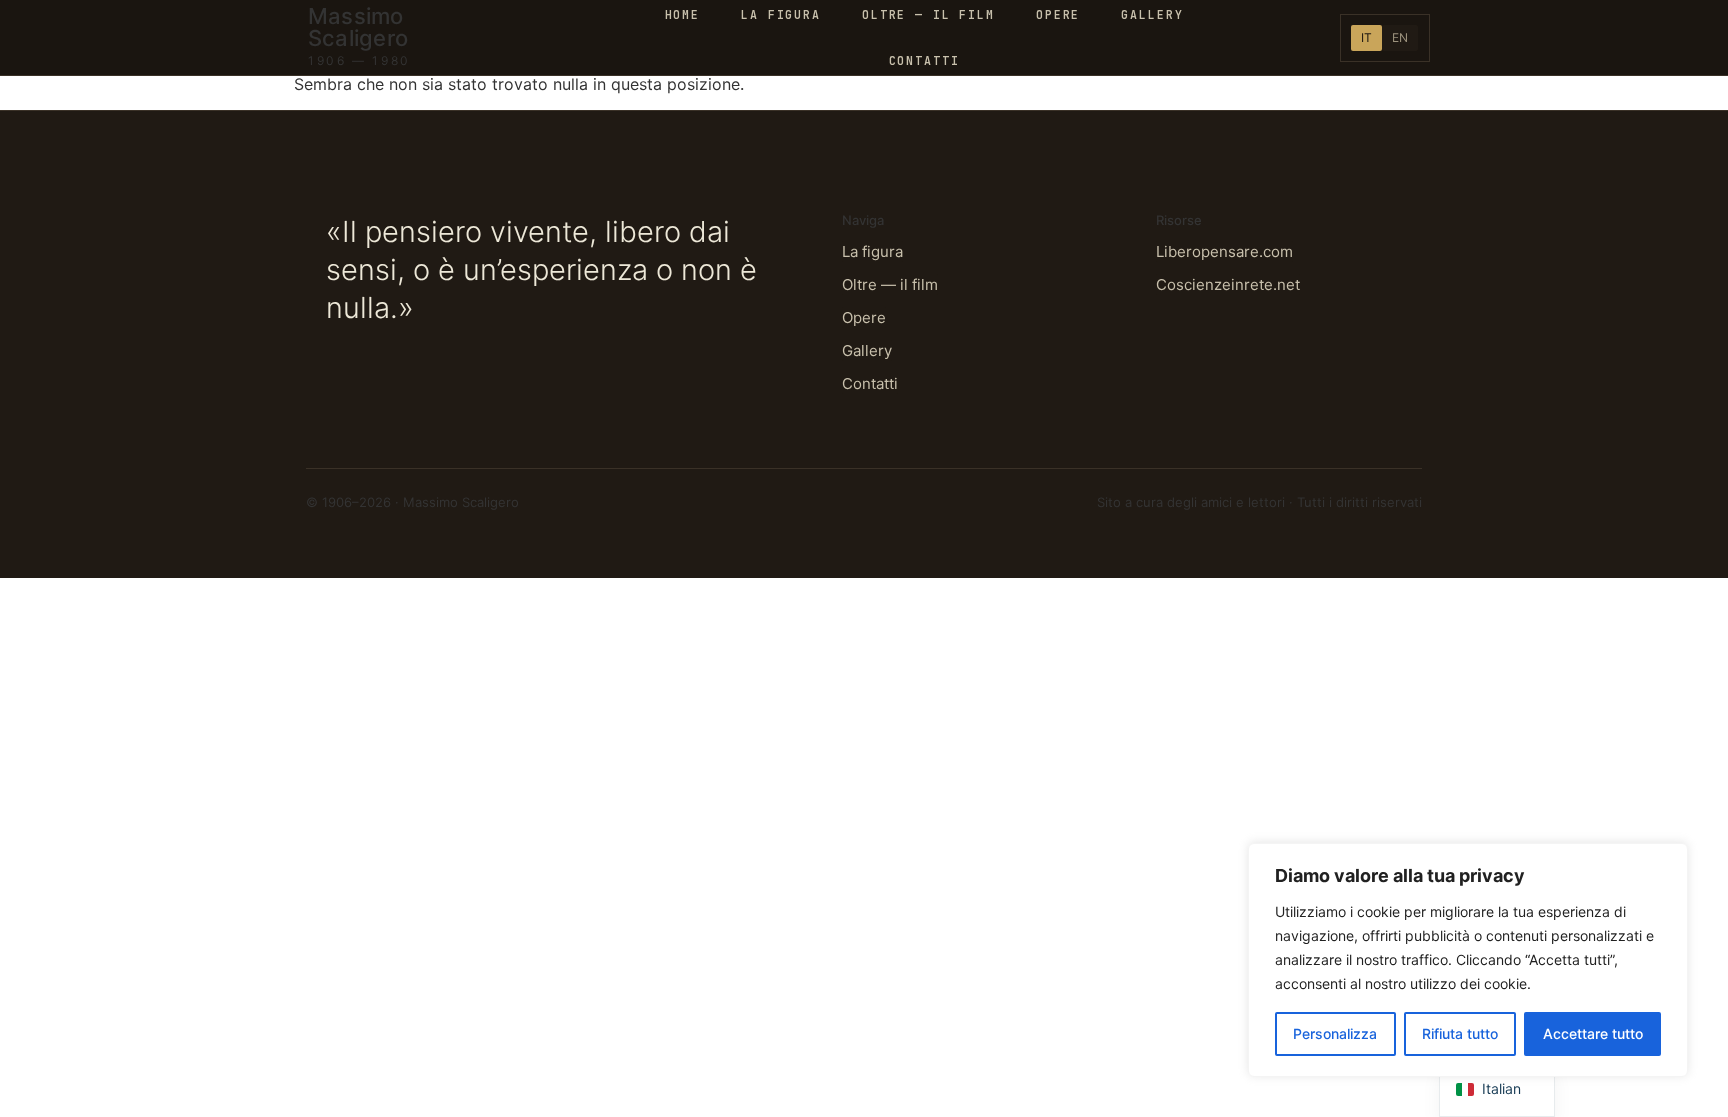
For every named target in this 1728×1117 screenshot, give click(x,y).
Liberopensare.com (1224, 251)
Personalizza (1335, 1033)
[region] (1468, 960)
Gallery (867, 350)
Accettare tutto (1593, 1033)
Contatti (924, 60)
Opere (864, 317)
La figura (872, 251)
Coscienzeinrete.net (1228, 284)
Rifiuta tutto (1460, 1033)
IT (1366, 37)
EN (1400, 37)
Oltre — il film (890, 284)
